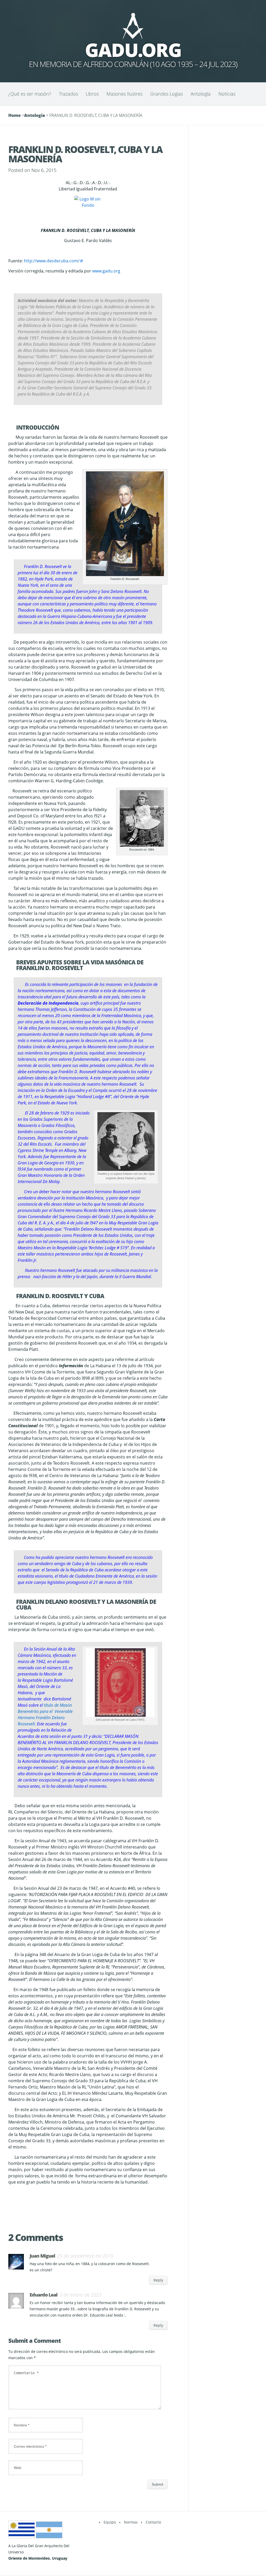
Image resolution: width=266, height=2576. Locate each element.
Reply (158, 2280)
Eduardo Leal (44, 2295)
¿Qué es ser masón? (30, 94)
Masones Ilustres (124, 94)
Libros (92, 94)
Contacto (153, 2522)
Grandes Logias (167, 94)
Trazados (68, 94)
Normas (131, 2522)
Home (15, 115)
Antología (201, 94)
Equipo (110, 2522)
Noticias (227, 94)
